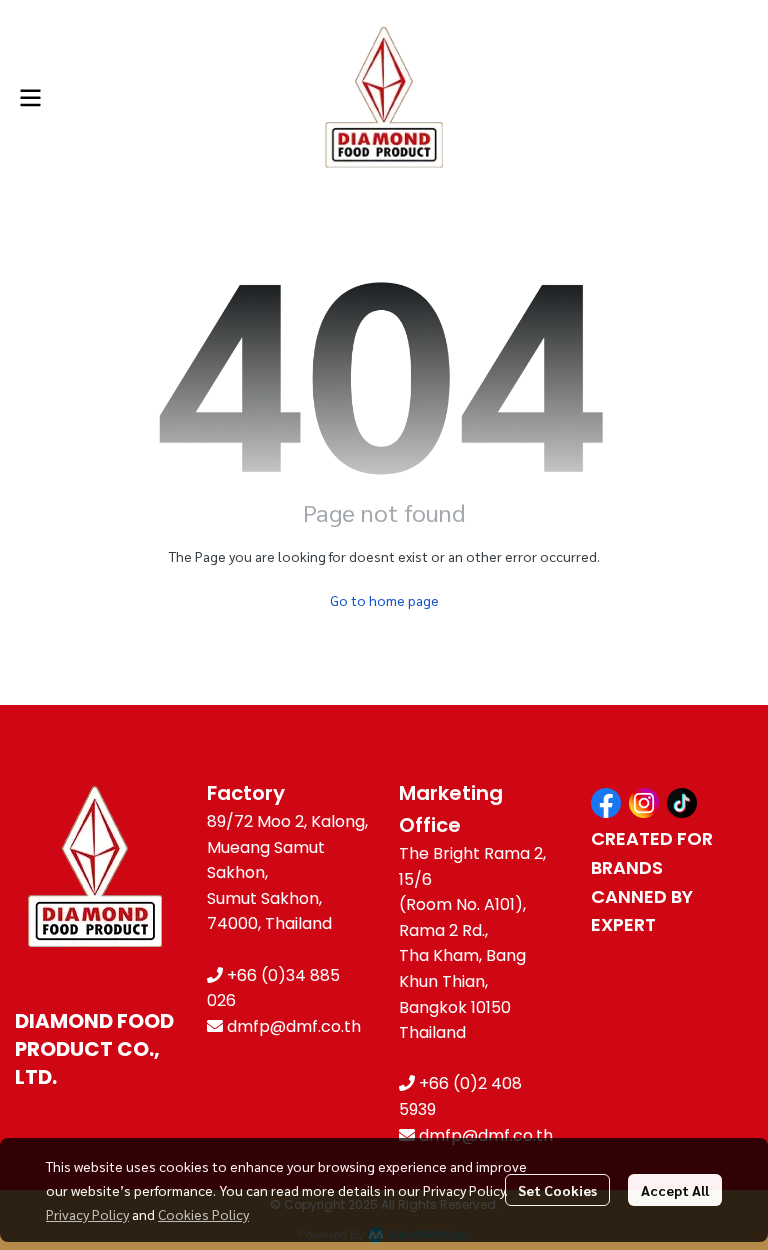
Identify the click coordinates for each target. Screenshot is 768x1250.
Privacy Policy (87, 1214)
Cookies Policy (203, 1214)
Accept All (675, 1190)
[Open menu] (30, 98)
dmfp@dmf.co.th (294, 1026)
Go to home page (384, 600)
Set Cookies (557, 1190)
